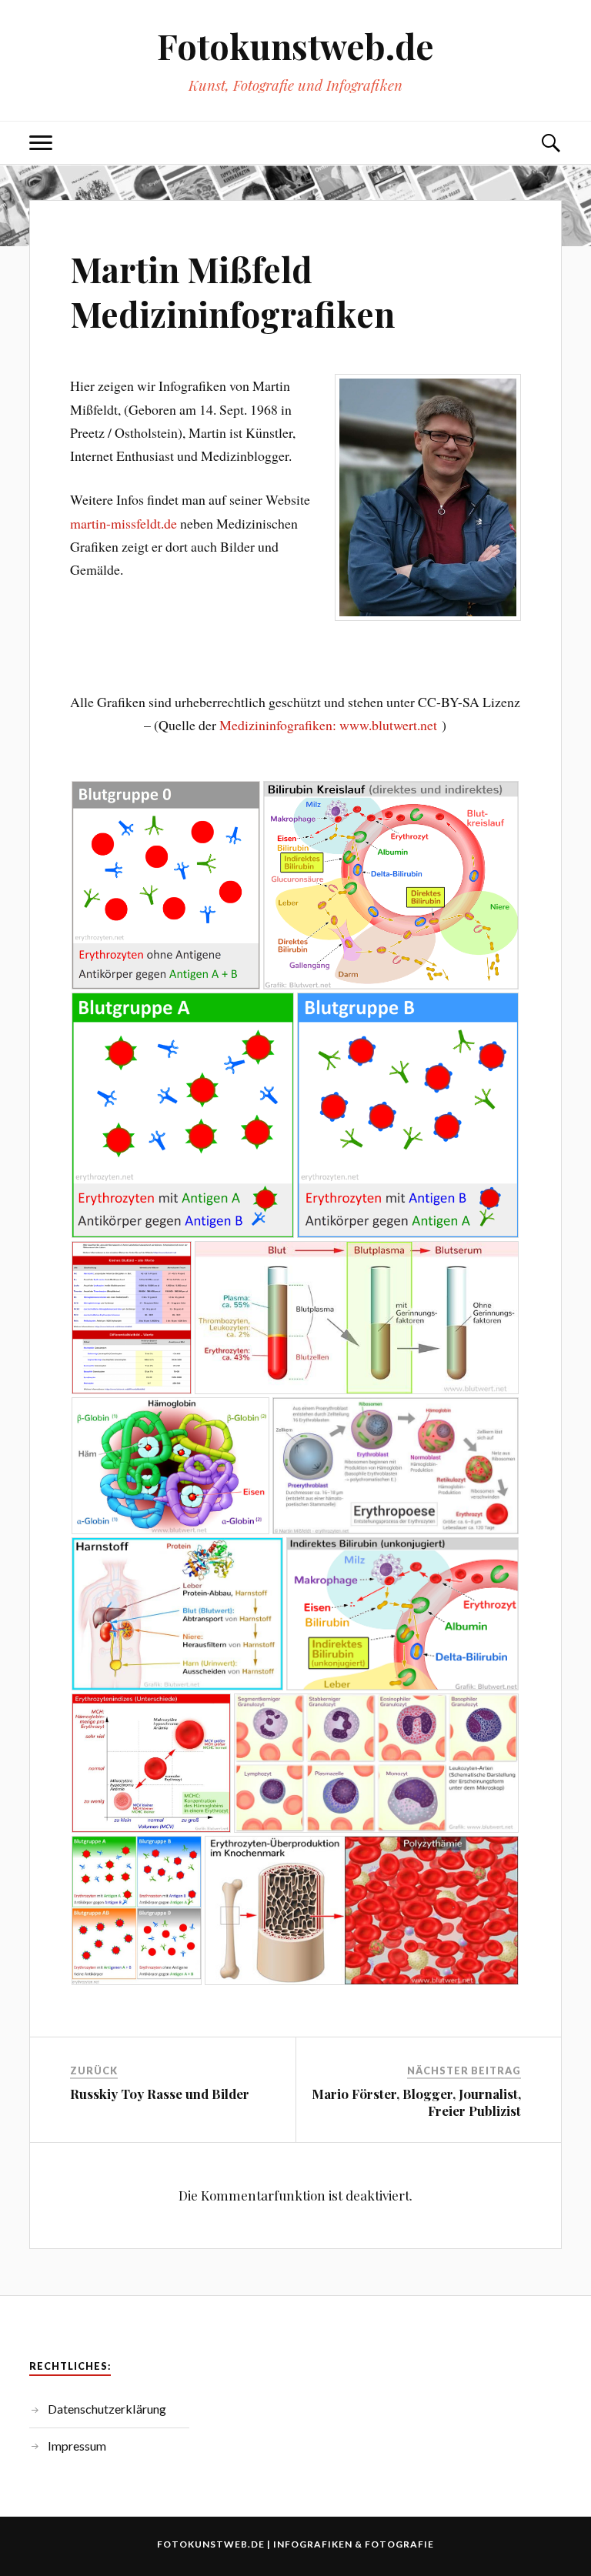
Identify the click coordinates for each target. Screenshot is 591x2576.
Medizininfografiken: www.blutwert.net (328, 725)
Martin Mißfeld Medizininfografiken (232, 291)
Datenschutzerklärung (107, 2409)
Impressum (77, 2446)
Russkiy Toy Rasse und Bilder (160, 2094)
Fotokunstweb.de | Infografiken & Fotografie (295, 2544)
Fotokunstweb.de (295, 45)
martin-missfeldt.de (124, 523)
